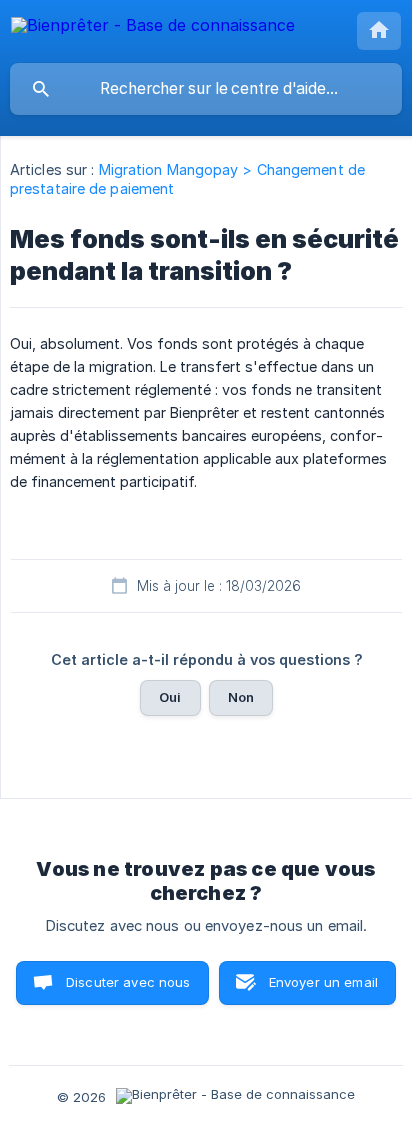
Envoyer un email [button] (323, 982)
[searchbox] (206, 89)
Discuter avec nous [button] (128, 982)
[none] (153, 28)
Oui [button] (170, 697)
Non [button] (241, 697)
